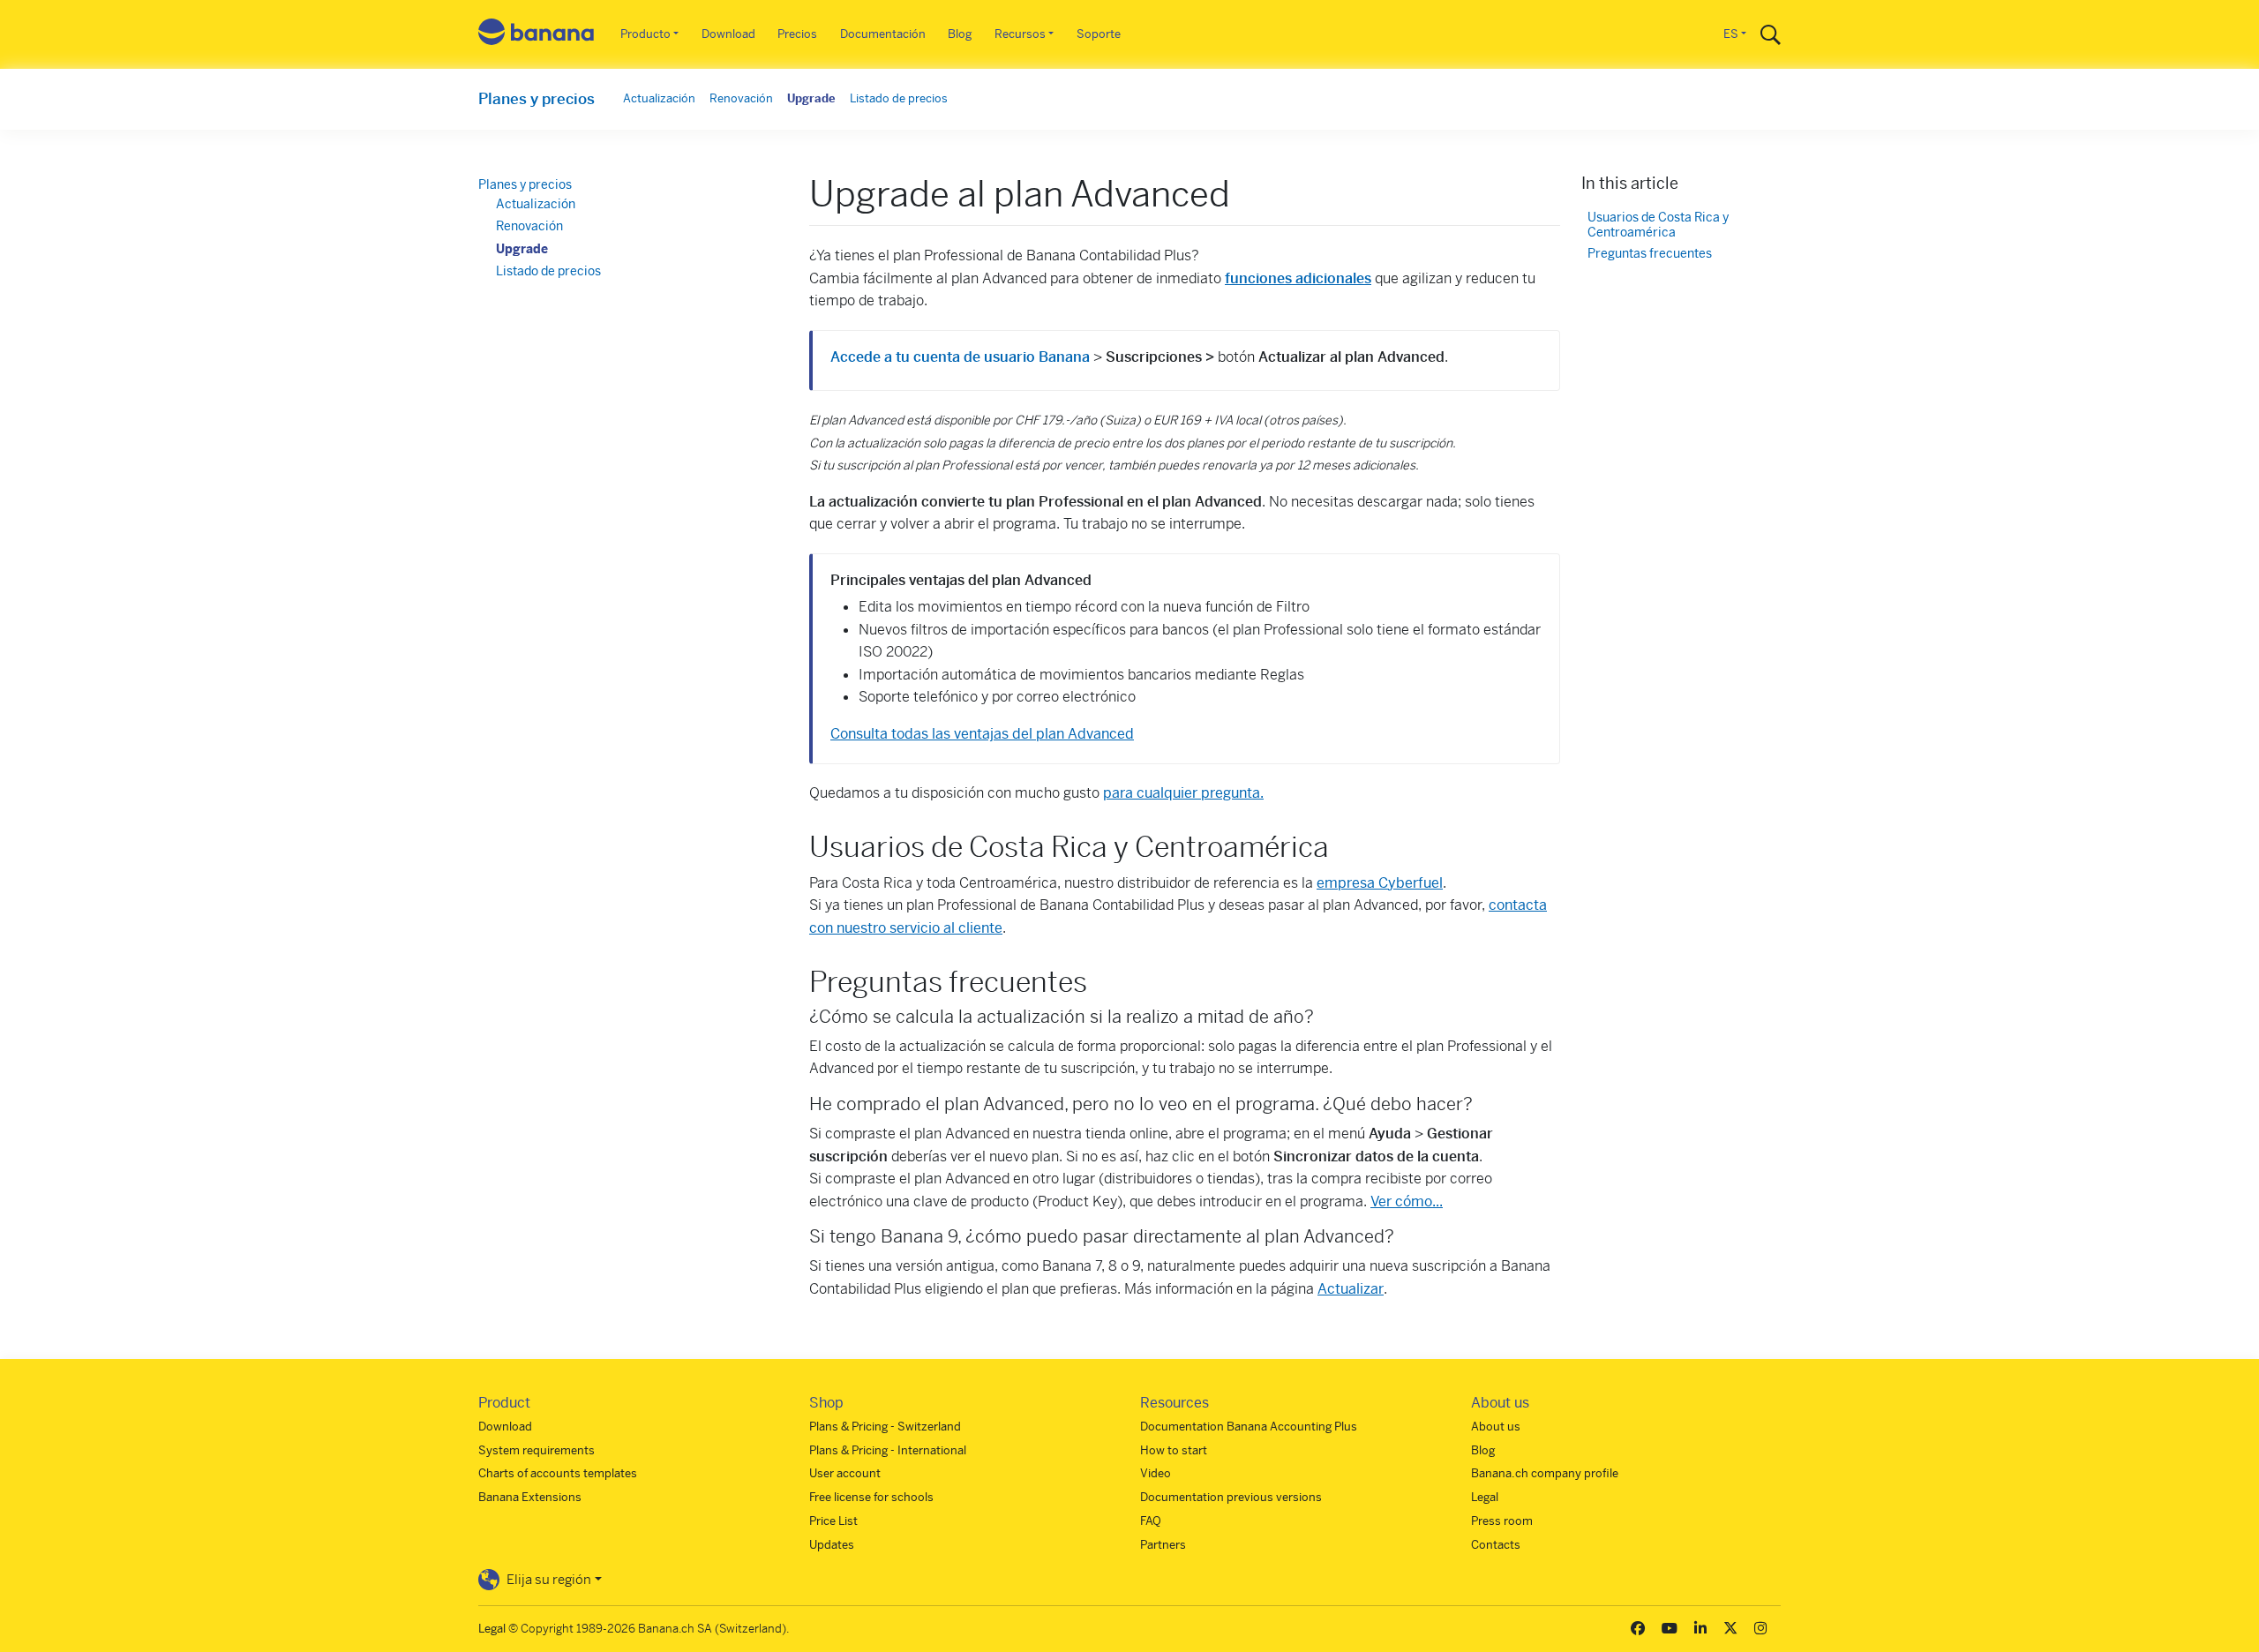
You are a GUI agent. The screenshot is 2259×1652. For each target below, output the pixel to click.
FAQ (1151, 1521)
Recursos (1020, 34)
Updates (832, 1545)
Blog (960, 34)
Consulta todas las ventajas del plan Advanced (982, 734)
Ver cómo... (1407, 1201)
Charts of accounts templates (558, 1473)
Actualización (659, 98)
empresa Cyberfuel (1380, 883)
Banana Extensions (530, 1497)
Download (728, 34)
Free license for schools (871, 1497)
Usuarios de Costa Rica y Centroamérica (1658, 225)
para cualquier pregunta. (1183, 793)
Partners (1163, 1545)
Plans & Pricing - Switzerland (885, 1427)
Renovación (741, 98)
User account (845, 1473)
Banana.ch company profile (1545, 1473)
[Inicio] (537, 35)
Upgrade (811, 98)
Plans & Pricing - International (888, 1450)
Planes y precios (537, 99)
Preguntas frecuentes (1650, 254)
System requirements (537, 1450)
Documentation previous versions (1231, 1497)
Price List (833, 1521)
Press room (1502, 1521)
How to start (1174, 1450)
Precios (797, 34)
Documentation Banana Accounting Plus (1249, 1427)
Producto (645, 34)
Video (1156, 1473)
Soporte (1099, 34)
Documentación (883, 34)
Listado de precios (899, 98)
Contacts (1496, 1545)
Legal (1485, 1497)
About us (1496, 1427)
